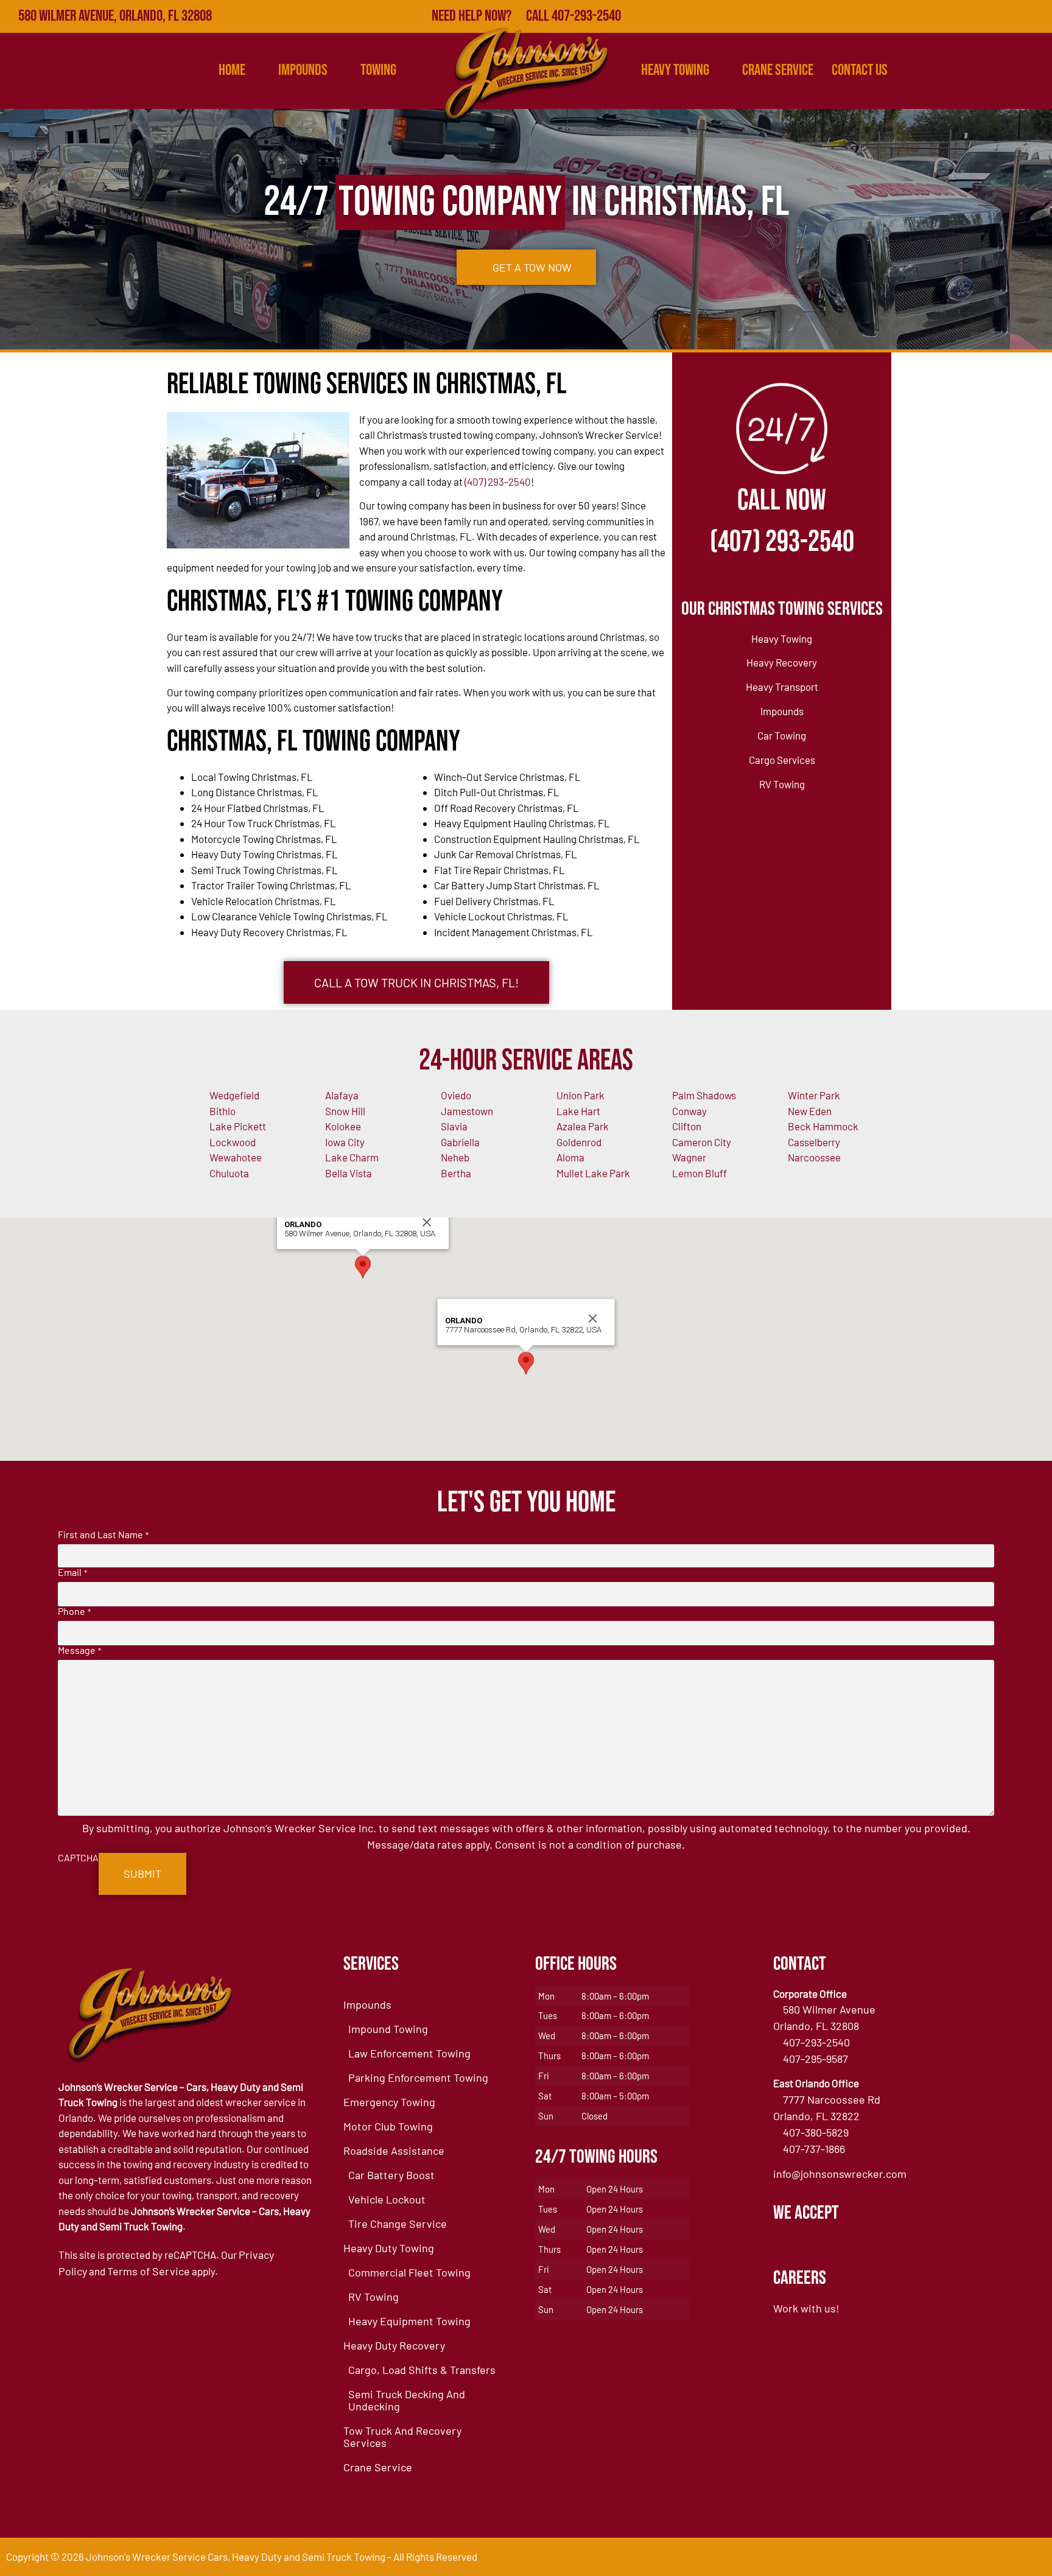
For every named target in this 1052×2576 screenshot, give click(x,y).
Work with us (805, 2308)
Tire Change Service (398, 2224)
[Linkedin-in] (1009, 16)
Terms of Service (149, 2271)
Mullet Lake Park (593, 1173)
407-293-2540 (816, 2042)
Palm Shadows (704, 1095)
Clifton (687, 1126)
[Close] (427, 1222)
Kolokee (343, 1126)
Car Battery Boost (391, 2175)
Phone (74, 1611)
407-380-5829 (816, 2132)
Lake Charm (352, 1157)
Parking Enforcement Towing (418, 2077)
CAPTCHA (78, 1858)
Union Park (580, 1095)
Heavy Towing (675, 70)
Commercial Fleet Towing (409, 2272)
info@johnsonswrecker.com (840, 2174)
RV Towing (782, 784)
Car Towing (782, 735)
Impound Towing (388, 2029)
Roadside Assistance (394, 2151)
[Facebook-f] (930, 16)
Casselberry (814, 1142)
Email (72, 1572)
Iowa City (345, 1142)
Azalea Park (583, 1126)
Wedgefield (234, 1095)
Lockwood (233, 1142)
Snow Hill (345, 1111)
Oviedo (456, 1095)
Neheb (455, 1157)
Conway (689, 1111)
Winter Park (814, 1095)
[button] (363, 1267)
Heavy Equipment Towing (409, 2321)
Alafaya (342, 1095)
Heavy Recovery (782, 662)
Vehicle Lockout (387, 2199)
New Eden (810, 1111)
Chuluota (229, 1173)
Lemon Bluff (700, 1173)
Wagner (689, 1157)
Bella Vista (349, 1173)
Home (232, 70)
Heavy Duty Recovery (394, 2345)
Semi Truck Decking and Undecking (407, 2400)
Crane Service (778, 70)
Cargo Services (782, 760)
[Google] (956, 16)
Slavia (454, 1126)
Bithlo (223, 1111)
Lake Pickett (238, 1126)
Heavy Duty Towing (389, 2248)
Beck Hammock (823, 1126)
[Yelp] (983, 16)
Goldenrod (579, 1142)
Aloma (570, 1157)
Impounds (782, 711)
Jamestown (467, 1111)
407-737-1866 (814, 2149)
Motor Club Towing (388, 2126)
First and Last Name (103, 1535)
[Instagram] (1036, 16)
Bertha (456, 1173)
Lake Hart (578, 1111)
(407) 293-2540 (498, 481)
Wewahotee (236, 1157)
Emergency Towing (389, 2102)
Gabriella (460, 1142)
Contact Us (860, 70)
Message (79, 1650)
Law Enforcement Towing (409, 2053)
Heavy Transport (782, 687)
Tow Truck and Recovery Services (402, 2437)
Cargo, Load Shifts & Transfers (422, 2370)
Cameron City (702, 1142)
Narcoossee (814, 1157)
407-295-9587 (815, 2059)
